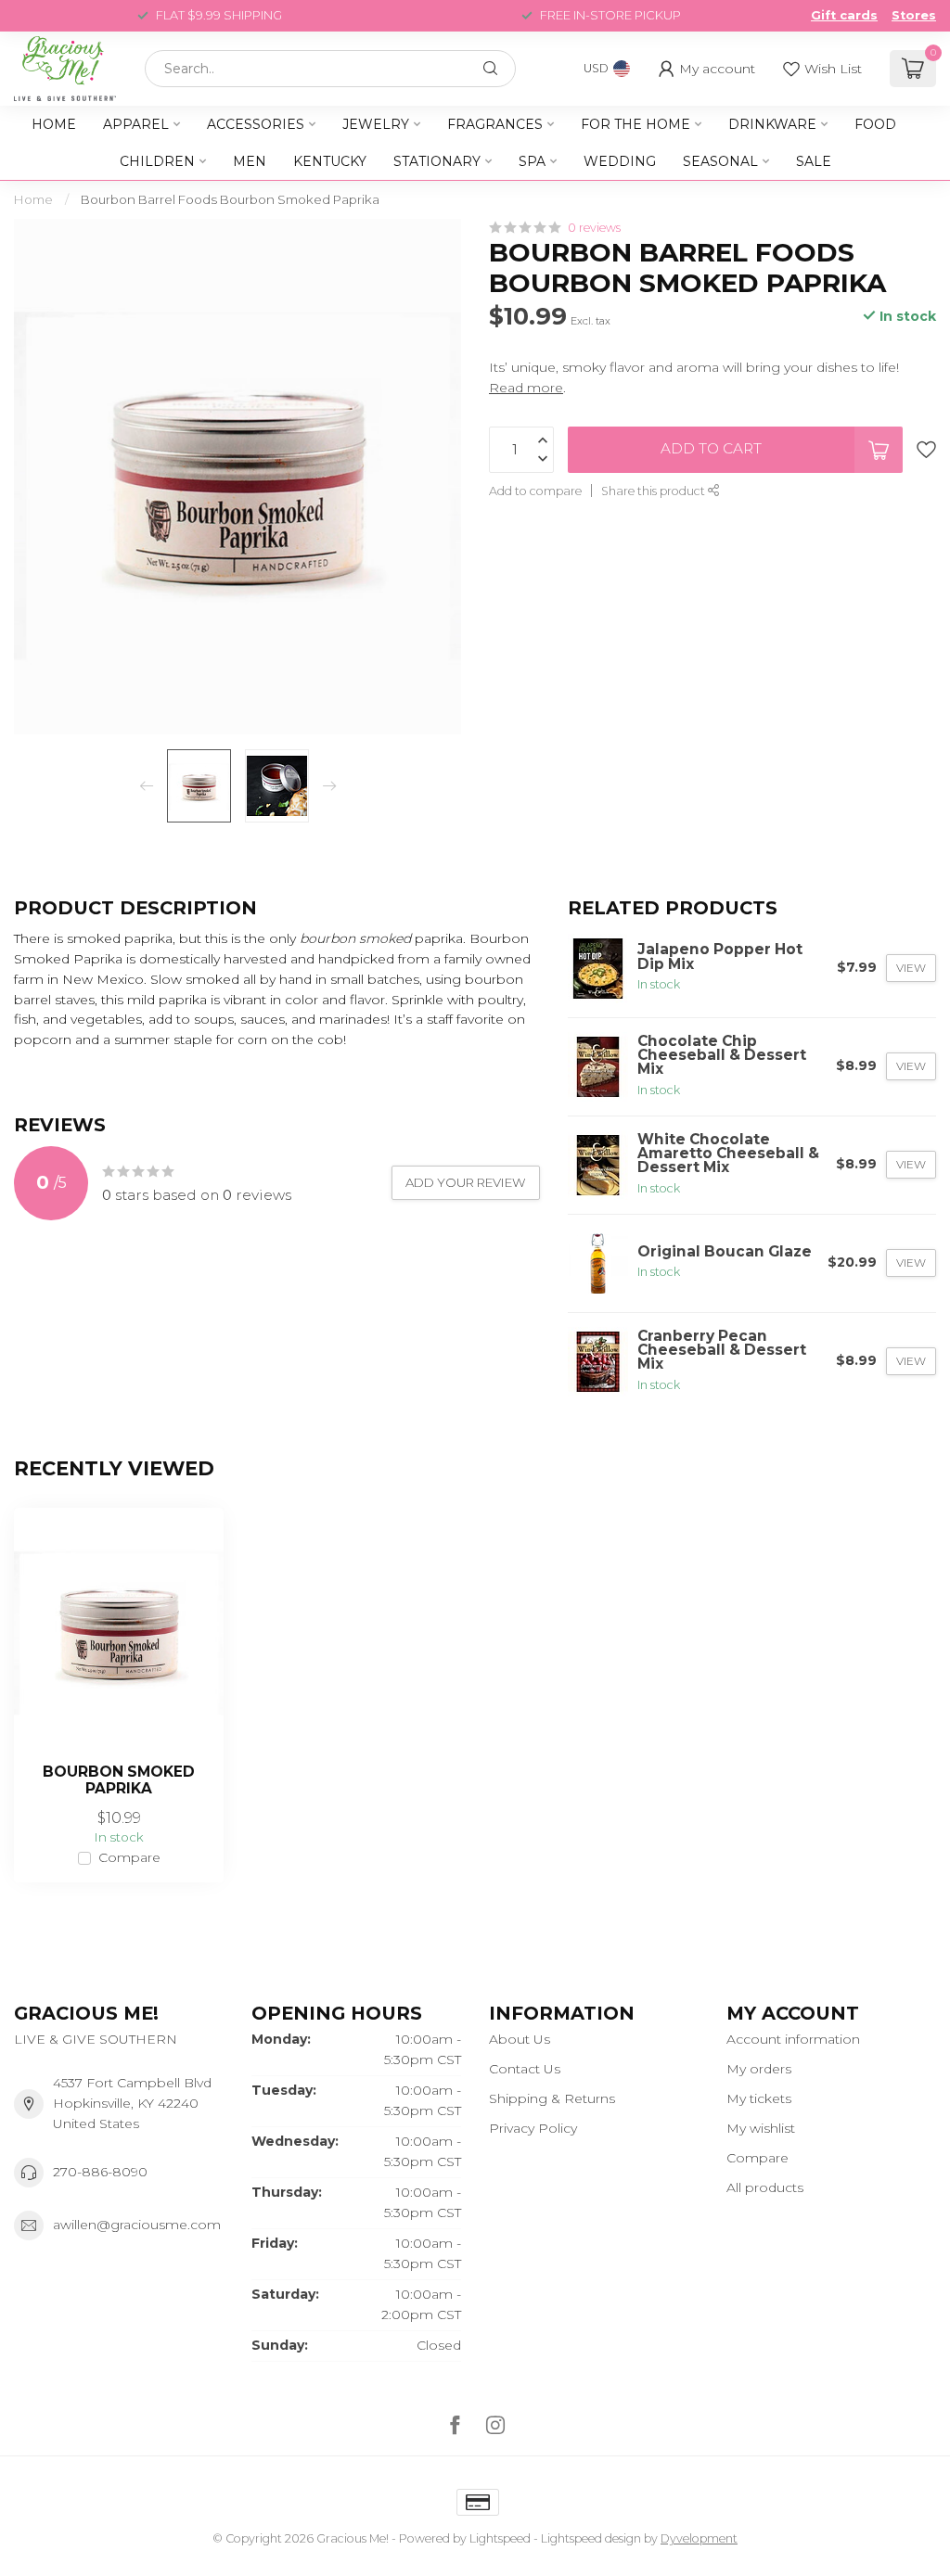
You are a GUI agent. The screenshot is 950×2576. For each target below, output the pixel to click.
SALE (814, 161)
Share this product (655, 491)
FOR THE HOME (635, 124)
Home (54, 124)
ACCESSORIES (256, 124)
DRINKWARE (772, 124)
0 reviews (594, 228)
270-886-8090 (100, 2172)
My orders (759, 2069)
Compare (129, 1858)
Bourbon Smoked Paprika (119, 1780)
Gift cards (844, 15)
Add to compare (535, 491)
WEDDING (620, 161)
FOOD (875, 124)
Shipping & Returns (552, 2098)
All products (765, 2187)
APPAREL (136, 124)
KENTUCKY (330, 161)
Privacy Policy (533, 2128)
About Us (520, 2039)
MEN (250, 161)
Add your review (466, 1182)
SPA (532, 161)
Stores (914, 15)
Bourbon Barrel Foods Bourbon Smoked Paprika (230, 199)
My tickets (759, 2098)
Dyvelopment (699, 2538)
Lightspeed (500, 2538)
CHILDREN (157, 161)
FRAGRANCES (495, 124)
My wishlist (761, 2128)
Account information (793, 2039)
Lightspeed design (591, 2538)
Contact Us (525, 2069)
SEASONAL (720, 161)
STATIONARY (437, 161)
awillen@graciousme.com (137, 2225)
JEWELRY (376, 124)
